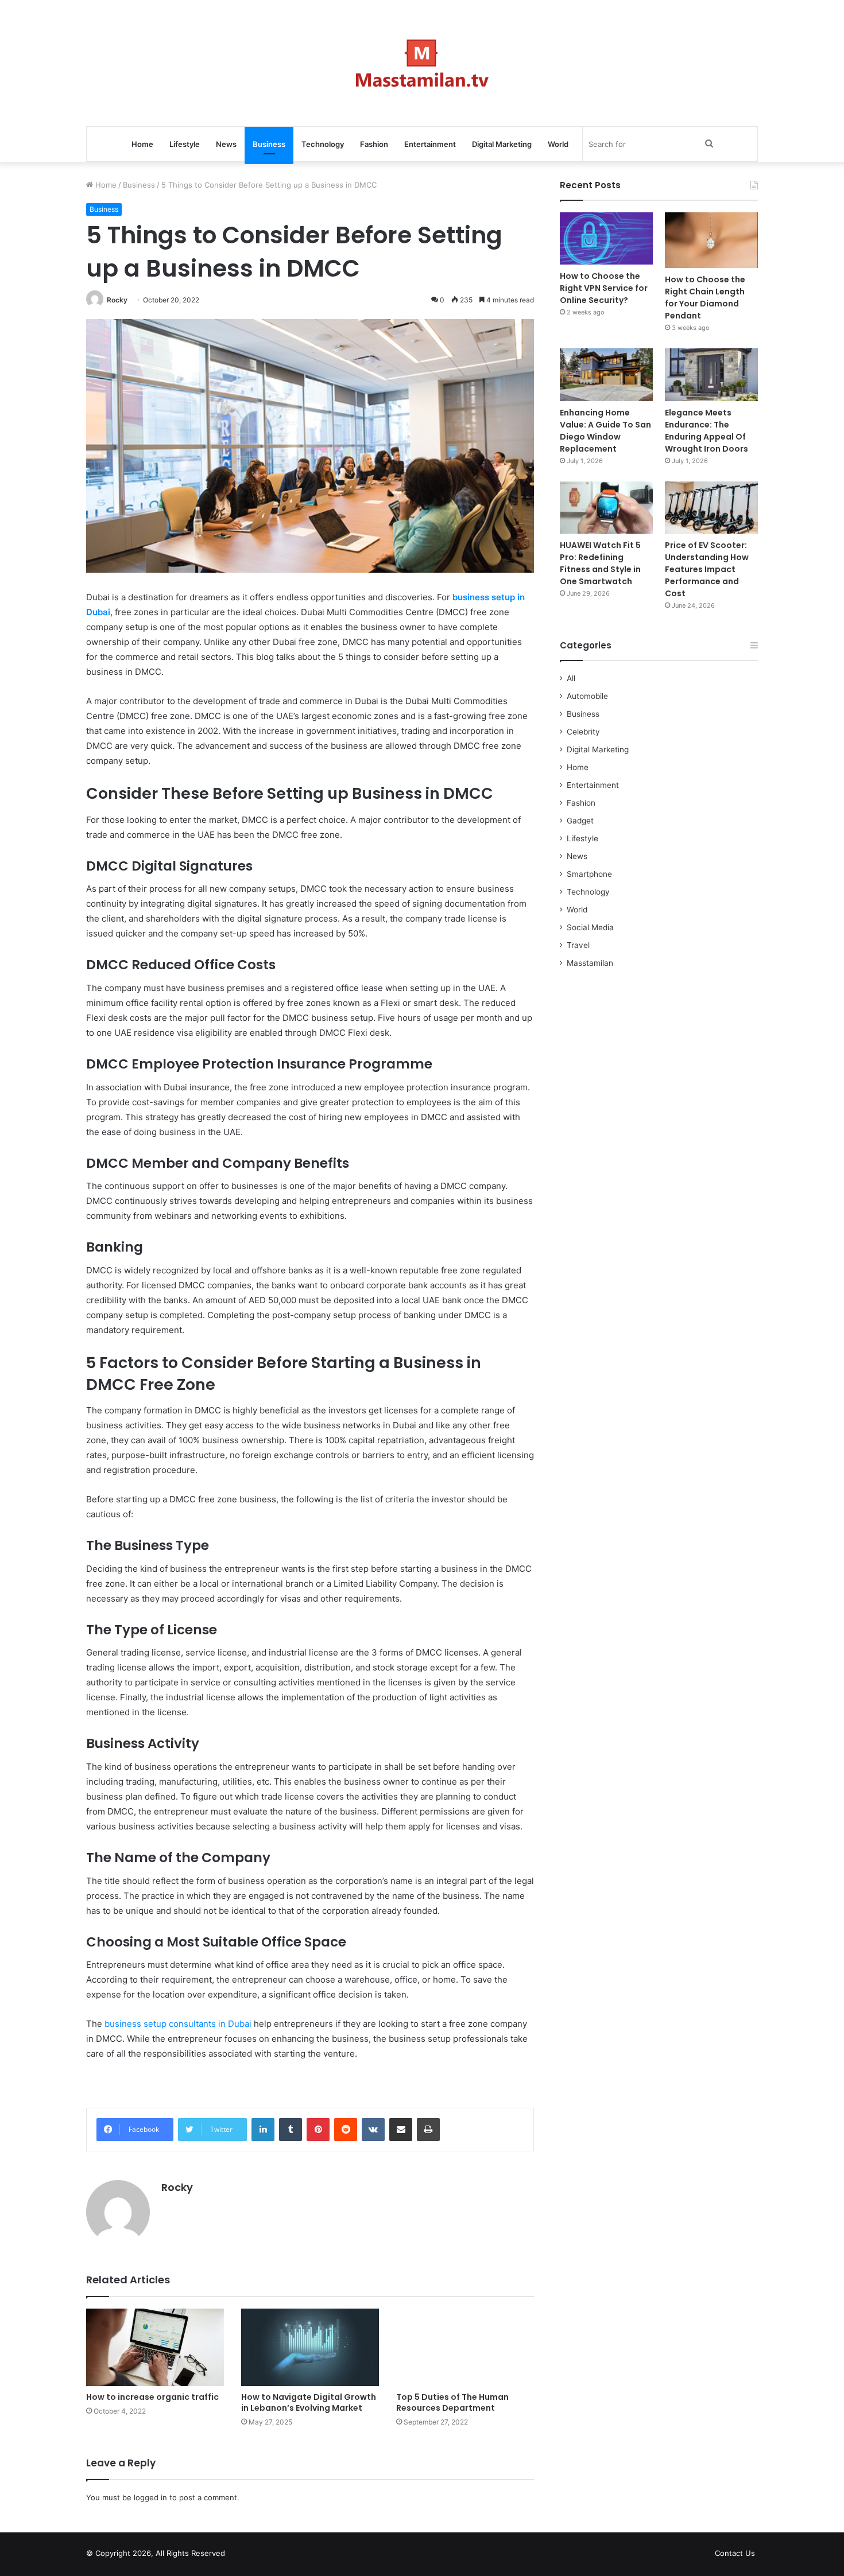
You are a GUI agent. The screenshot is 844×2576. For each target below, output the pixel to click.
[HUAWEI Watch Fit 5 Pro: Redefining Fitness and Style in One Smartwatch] (606, 508)
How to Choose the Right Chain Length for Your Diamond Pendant (705, 298)
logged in (150, 2497)
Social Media (590, 927)
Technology (323, 144)
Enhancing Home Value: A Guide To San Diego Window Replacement (605, 431)
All (571, 678)
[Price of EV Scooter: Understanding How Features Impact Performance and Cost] (711, 508)
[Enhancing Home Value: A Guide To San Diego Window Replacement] (606, 374)
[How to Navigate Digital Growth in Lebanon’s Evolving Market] (310, 2347)
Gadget (580, 821)
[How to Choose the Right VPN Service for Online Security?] (606, 238)
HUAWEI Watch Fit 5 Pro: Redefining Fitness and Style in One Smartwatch (600, 563)
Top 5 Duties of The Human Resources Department (452, 2402)
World (558, 144)
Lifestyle (185, 144)
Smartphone (589, 874)
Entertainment (430, 144)
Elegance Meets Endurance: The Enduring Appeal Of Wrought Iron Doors (706, 431)
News (226, 144)
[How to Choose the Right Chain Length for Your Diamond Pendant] (711, 240)
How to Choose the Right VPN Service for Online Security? (604, 288)
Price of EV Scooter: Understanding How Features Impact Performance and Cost (707, 569)
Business (269, 144)
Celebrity (583, 732)
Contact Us (735, 2553)
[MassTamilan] (422, 63)
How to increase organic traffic (152, 2397)
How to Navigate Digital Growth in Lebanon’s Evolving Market (309, 2402)
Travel (578, 945)
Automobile (587, 696)
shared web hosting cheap (262, 2555)
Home (142, 144)
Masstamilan (590, 963)
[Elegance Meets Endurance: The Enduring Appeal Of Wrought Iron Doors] (711, 374)
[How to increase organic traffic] (155, 2347)
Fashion (374, 144)
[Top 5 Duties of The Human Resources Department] (465, 2347)
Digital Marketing (502, 144)
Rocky (117, 300)
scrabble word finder (241, 2555)
